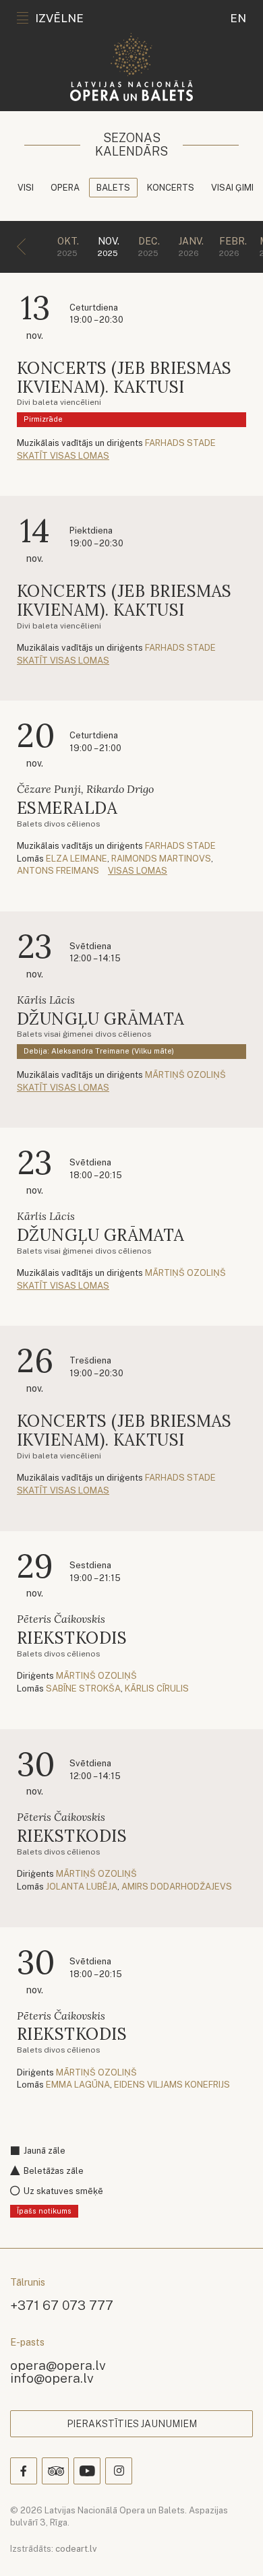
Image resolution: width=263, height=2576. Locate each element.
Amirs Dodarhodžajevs (177, 1887)
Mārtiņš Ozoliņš (185, 1075)
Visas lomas (138, 871)
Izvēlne (59, 18)
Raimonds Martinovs (161, 859)
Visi (26, 188)
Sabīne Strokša (83, 1688)
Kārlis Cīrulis (157, 1688)
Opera (65, 188)
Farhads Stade (180, 443)
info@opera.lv (52, 2378)
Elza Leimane (77, 859)
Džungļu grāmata (100, 1019)
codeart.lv (76, 2549)
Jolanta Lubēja (82, 1887)
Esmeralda (67, 808)
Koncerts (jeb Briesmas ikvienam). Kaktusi (124, 378)
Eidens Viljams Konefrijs (172, 2085)
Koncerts (171, 188)
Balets (113, 188)
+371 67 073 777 (62, 2305)
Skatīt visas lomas (63, 456)
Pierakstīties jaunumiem (132, 2424)
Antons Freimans (58, 871)
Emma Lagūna (78, 2085)
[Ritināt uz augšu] (233, 2546)
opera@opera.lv (58, 2365)
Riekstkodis (72, 1638)
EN (238, 18)
